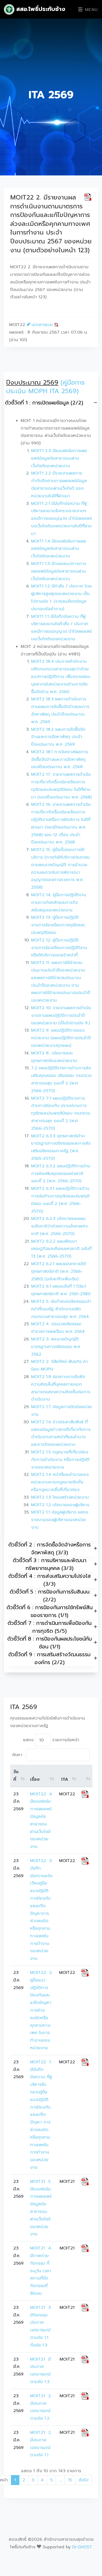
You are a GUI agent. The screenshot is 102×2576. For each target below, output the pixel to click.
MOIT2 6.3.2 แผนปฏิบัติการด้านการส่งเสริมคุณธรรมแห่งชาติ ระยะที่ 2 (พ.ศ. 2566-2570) (61, 1174)
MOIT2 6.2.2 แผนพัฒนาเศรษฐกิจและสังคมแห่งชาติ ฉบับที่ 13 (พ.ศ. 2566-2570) (61, 1249)
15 (70, 2480)
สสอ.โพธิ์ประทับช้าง (40, 9)
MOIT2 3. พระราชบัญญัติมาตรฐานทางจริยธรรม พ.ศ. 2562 (56, 1347)
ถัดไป (83, 2480)
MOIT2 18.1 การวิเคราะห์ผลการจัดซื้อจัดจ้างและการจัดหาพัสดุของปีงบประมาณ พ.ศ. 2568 (59, 759)
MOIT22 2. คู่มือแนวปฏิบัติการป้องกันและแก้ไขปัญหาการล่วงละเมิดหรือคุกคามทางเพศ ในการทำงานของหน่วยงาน (42, 2010)
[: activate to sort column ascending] (85, 1776)
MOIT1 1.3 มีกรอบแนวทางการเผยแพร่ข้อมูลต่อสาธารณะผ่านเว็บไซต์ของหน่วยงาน (59, 571)
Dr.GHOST (82, 2547)
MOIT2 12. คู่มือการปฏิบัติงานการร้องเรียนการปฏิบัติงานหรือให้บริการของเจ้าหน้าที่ (59, 948)
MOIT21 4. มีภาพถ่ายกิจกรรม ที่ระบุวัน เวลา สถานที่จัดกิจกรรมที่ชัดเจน (42, 2271)
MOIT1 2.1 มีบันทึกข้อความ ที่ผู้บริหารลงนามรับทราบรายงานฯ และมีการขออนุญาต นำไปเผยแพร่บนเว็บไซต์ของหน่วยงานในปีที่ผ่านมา (61, 519)
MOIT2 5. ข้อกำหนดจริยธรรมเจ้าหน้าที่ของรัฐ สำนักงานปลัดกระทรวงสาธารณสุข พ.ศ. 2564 (61, 1309)
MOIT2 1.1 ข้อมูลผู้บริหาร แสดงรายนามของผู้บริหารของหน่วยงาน (60, 1520)
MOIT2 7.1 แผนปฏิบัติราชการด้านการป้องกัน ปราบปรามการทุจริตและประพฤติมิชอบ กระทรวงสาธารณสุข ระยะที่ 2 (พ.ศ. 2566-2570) (61, 1113)
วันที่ (16, 1776)
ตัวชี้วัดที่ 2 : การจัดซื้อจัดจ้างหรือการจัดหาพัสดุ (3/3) (50, 1549)
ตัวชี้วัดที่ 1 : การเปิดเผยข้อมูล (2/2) (44, 403)
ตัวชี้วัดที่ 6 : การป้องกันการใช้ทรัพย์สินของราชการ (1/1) (50, 1611)
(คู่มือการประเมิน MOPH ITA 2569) (45, 387)
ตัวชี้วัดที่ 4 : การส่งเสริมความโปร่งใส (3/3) (50, 1580)
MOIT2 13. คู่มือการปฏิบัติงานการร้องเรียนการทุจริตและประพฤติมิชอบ (58, 925)
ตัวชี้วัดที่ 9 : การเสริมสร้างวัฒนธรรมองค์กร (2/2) (49, 1658)
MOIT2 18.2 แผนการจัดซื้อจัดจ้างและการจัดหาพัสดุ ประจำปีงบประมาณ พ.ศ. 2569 (58, 737)
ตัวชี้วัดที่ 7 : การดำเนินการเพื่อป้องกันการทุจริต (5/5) (50, 1627)
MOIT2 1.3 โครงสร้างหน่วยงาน (60, 1497)
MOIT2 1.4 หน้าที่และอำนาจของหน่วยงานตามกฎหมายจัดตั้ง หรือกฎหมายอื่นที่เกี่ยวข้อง (60, 1482)
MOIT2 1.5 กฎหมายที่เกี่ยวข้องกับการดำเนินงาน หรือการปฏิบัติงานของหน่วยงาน (60, 1460)
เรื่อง (35, 1779)
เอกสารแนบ (42, 325)
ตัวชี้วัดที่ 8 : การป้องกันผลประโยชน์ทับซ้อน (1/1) (50, 1643)
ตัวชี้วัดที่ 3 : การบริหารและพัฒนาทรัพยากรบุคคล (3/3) (50, 1564)
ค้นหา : (18, 1755)
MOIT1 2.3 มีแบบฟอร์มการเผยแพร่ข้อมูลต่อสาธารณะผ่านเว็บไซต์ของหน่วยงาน (59, 458)
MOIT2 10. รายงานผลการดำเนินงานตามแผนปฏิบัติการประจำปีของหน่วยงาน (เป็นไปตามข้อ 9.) (61, 1015)
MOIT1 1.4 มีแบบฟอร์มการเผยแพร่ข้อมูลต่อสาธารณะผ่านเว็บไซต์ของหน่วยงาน (59, 549)
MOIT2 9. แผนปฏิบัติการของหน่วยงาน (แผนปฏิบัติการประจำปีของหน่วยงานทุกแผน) (61, 1038)
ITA (65, 1779)
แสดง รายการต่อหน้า (51, 1740)
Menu (90, 10)
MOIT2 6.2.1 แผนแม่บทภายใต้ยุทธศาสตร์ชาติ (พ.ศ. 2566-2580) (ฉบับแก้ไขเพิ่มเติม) (58, 1271)
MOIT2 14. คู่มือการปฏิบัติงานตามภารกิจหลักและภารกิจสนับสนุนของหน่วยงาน (59, 903)
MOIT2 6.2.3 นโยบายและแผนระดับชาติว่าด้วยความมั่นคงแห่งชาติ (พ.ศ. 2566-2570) (59, 1226)
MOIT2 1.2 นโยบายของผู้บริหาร (60, 1505)
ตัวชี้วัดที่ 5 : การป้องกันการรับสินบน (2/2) (50, 1596)
